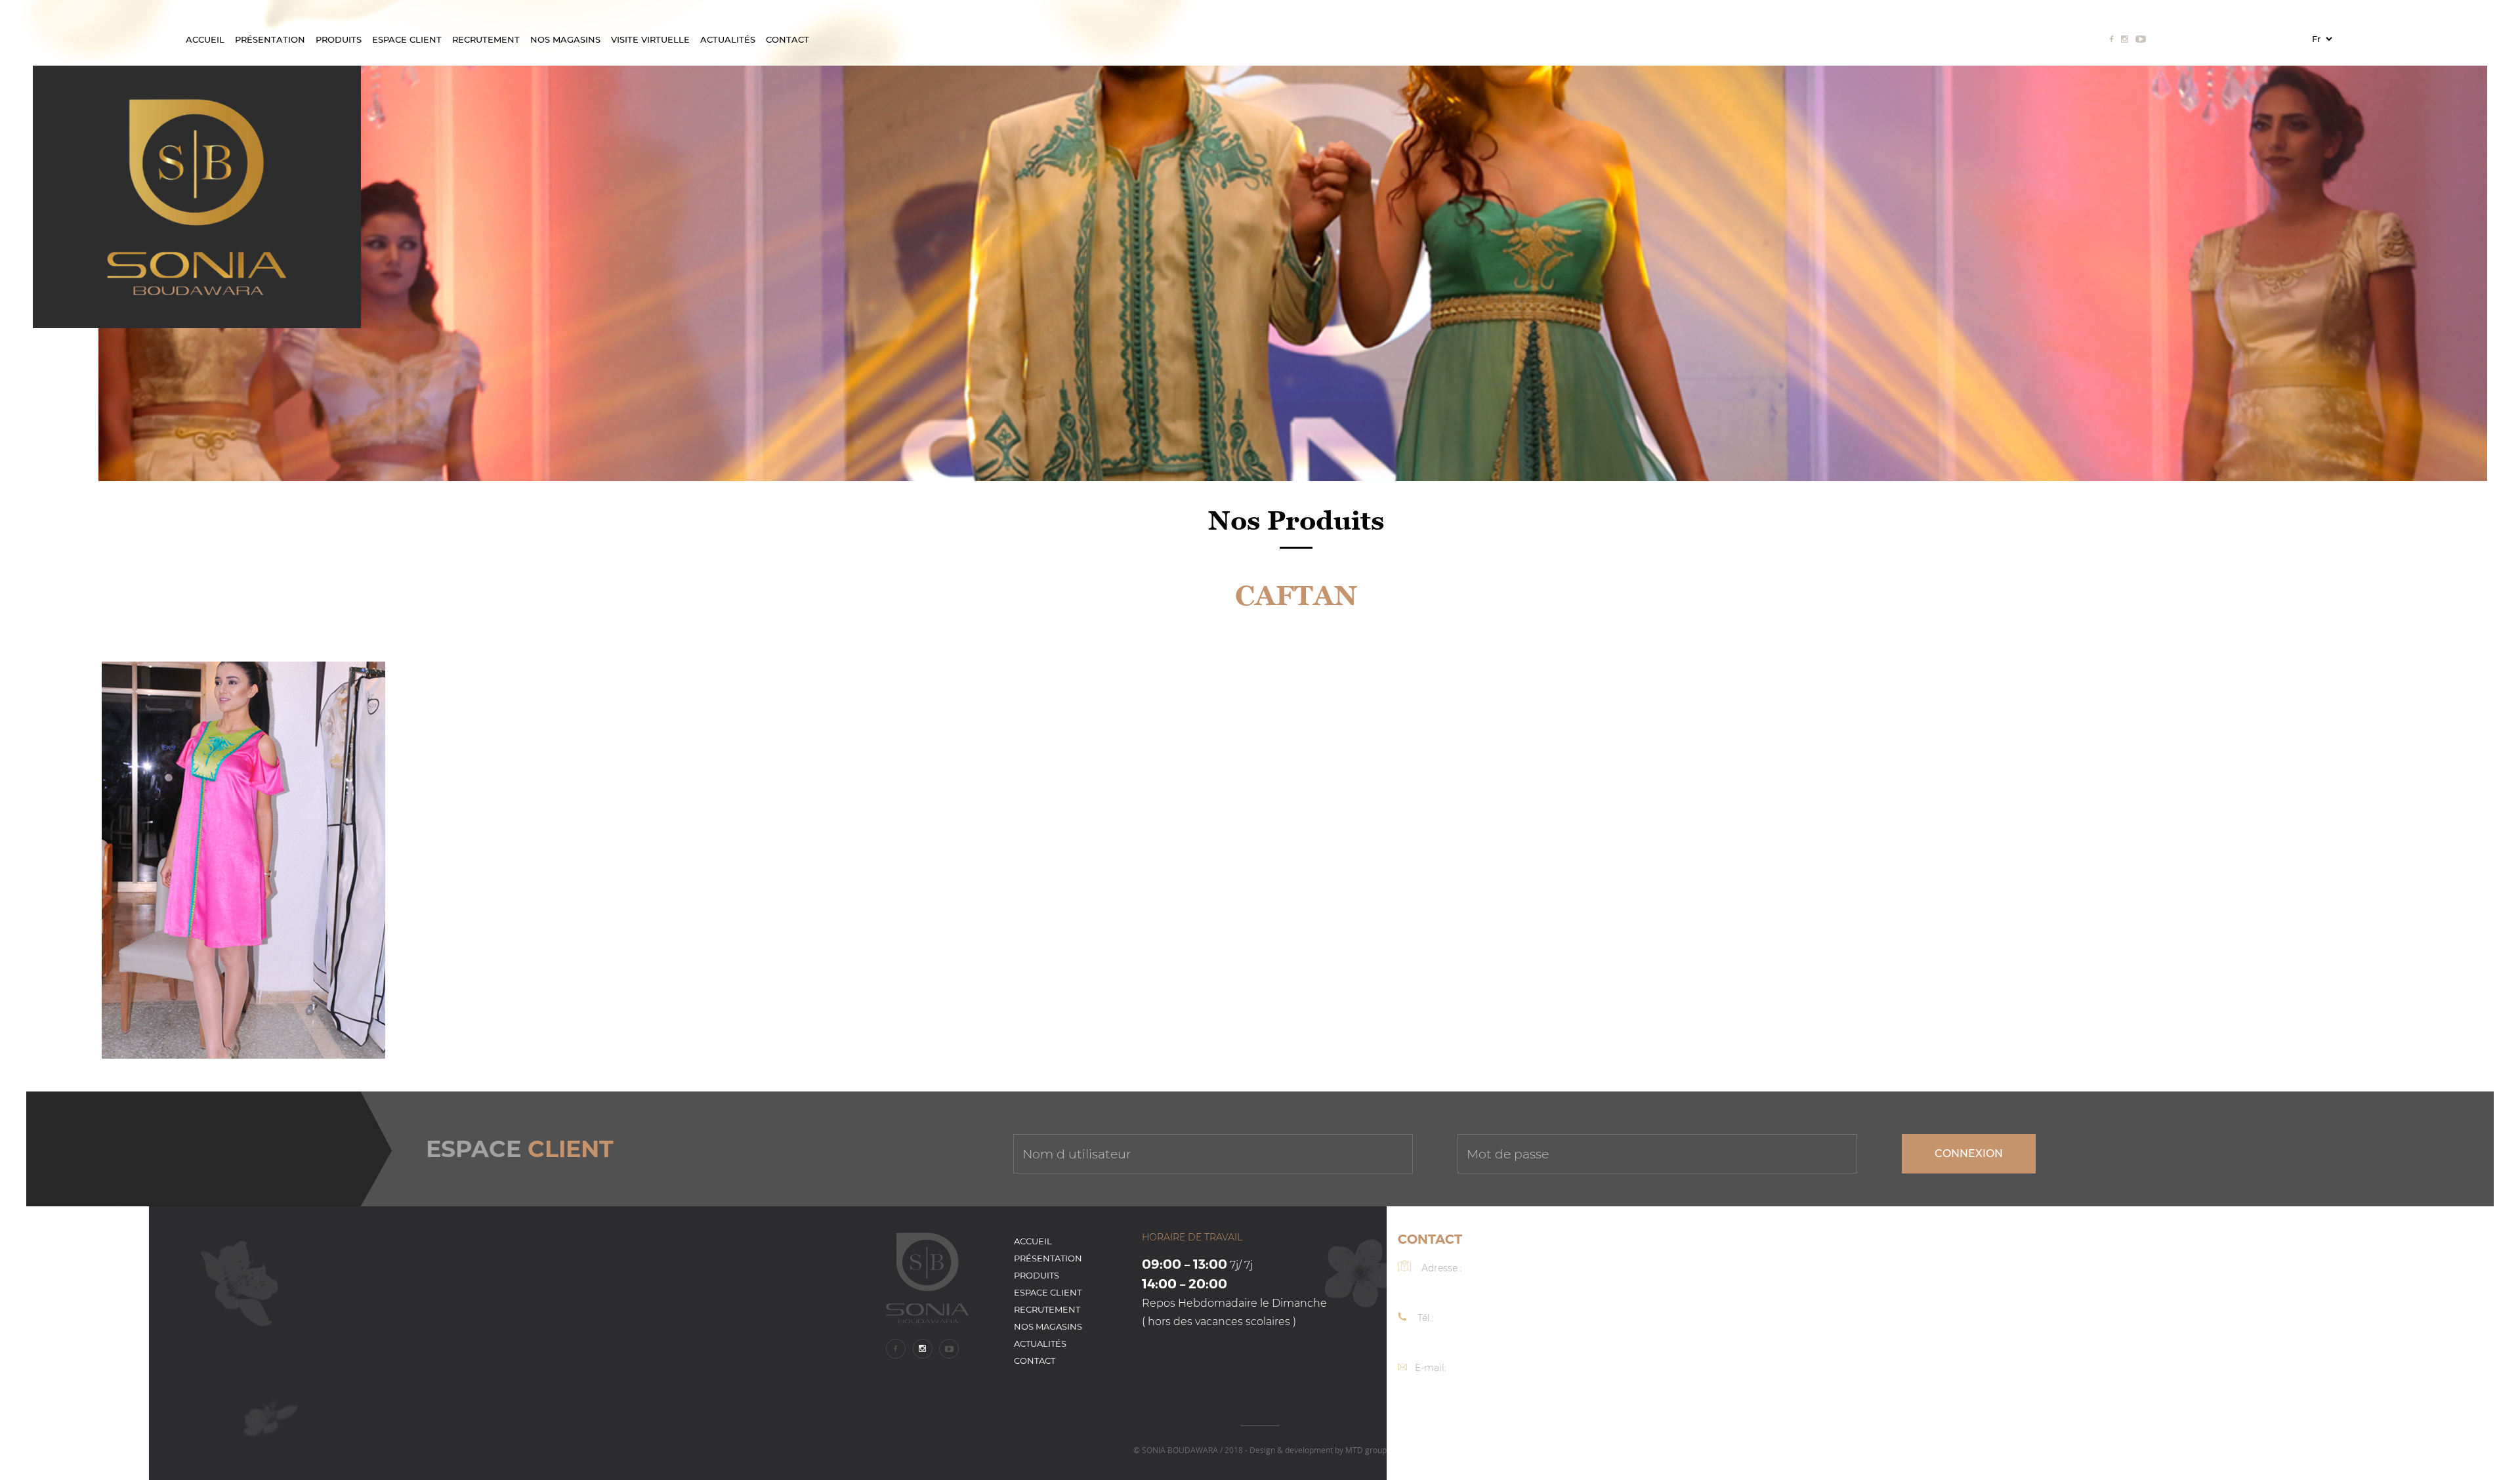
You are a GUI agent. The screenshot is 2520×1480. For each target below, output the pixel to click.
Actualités (728, 39)
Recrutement (486, 39)
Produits (339, 39)
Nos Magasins (565, 39)
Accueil (205, 39)
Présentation (270, 39)
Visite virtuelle (650, 39)
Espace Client (407, 39)
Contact (787, 39)
